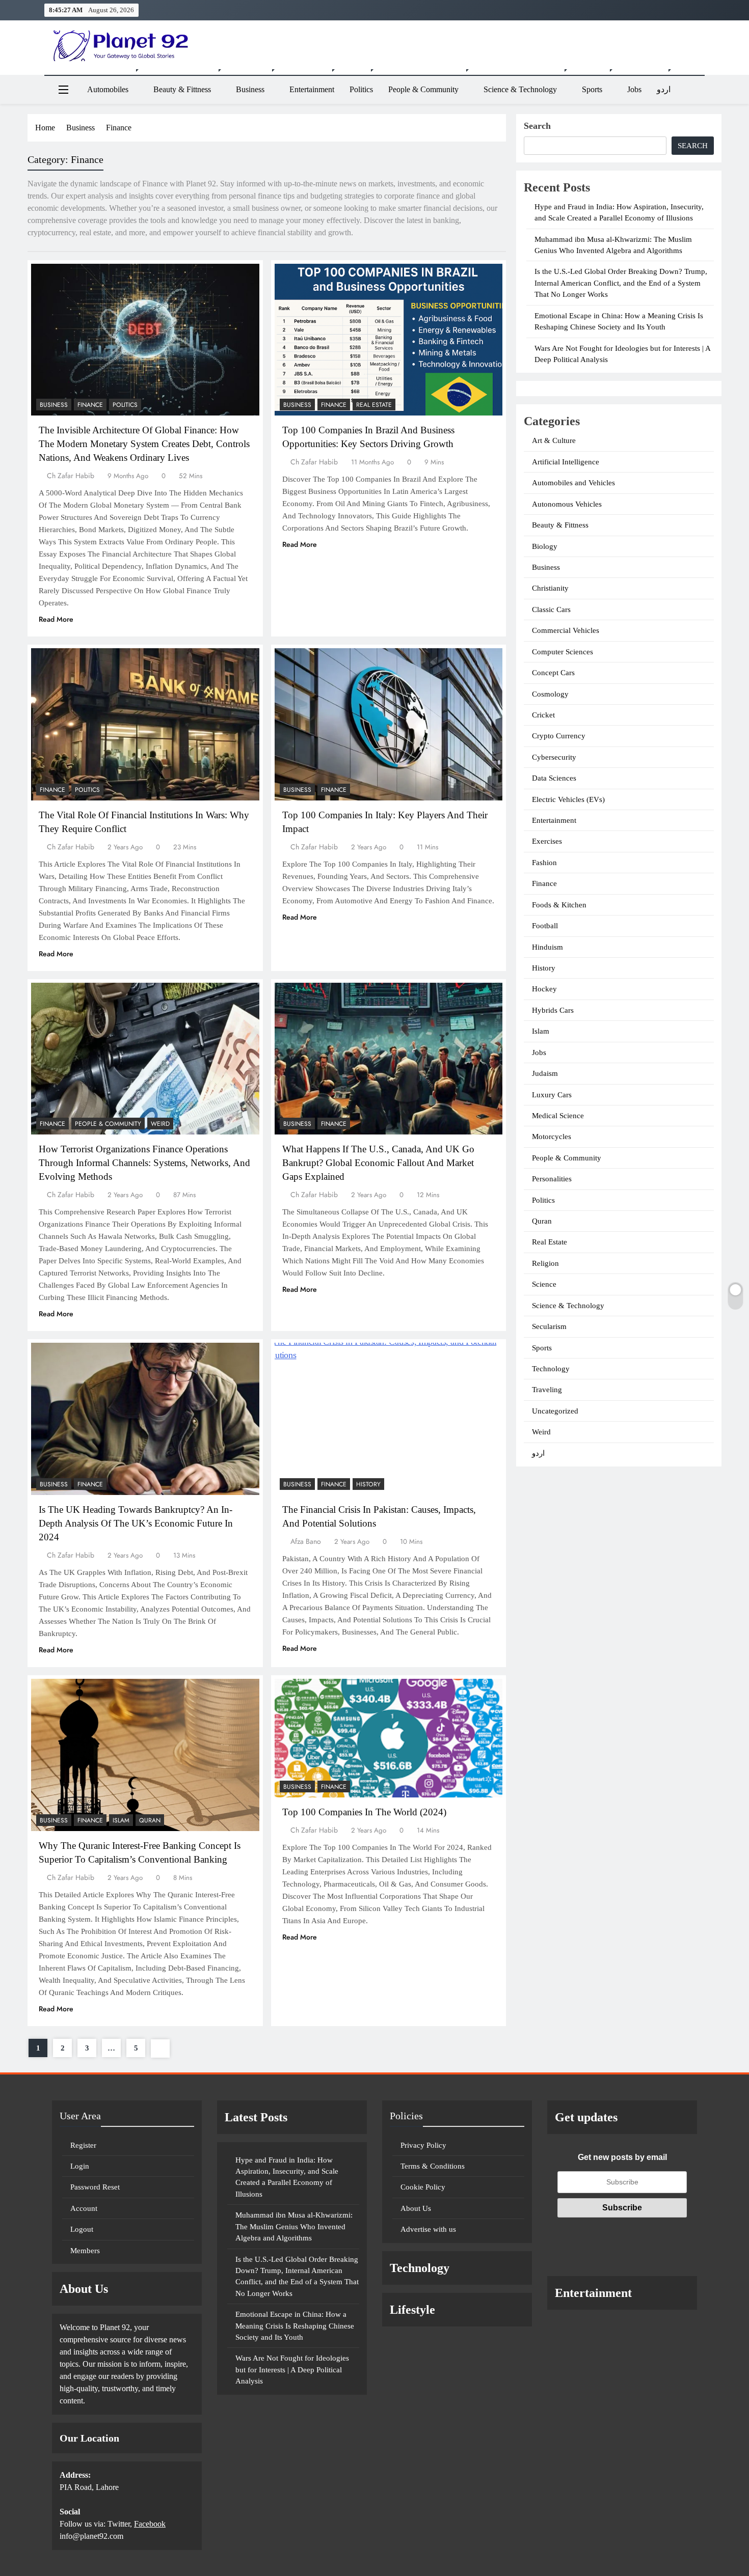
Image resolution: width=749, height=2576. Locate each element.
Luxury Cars (552, 1095)
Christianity (550, 588)
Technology (551, 1369)
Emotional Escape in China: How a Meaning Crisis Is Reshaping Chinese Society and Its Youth (295, 2326)
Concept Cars (553, 673)
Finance (90, 405)
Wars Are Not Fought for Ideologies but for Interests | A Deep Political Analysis (292, 2370)
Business (250, 89)
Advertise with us (428, 2229)
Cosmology (550, 694)
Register (83, 2145)
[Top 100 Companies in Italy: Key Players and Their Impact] (389, 724)
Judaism (545, 1073)
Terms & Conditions (433, 2166)
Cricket (543, 715)
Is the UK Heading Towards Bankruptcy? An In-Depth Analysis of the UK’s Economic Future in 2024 (136, 1523)
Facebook (150, 2524)
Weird (160, 1124)
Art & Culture (554, 440)
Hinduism (547, 947)
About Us (416, 2208)
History (368, 1484)
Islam (121, 1820)
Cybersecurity (554, 757)
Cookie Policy (423, 2187)
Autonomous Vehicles (567, 504)
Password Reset (95, 2187)
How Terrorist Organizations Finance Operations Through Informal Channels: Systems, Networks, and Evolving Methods (144, 1163)
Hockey (544, 989)
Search (537, 126)
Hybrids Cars (553, 1010)
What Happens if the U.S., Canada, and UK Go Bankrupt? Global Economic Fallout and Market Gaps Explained (378, 1163)
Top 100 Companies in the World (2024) (364, 1812)
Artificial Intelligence (566, 462)
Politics (361, 89)
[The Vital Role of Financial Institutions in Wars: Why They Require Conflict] (145, 724)
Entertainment (312, 89)
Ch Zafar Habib (71, 476)
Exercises (547, 841)
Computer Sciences (563, 652)
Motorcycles (552, 1137)
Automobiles (108, 89)
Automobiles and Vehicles (573, 483)
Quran (150, 1820)
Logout (82, 2229)
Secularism (549, 1326)
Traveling (547, 1390)
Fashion (544, 863)
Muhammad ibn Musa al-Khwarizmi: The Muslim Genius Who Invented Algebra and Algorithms (294, 2226)
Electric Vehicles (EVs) (568, 799)
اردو (664, 89)
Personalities (552, 1179)
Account (84, 2208)
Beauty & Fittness (182, 89)
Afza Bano (306, 1541)
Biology (545, 546)
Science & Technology (520, 89)
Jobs (634, 89)
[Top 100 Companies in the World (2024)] (389, 1738)
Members (85, 2251)
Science (544, 1284)
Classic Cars (551, 610)
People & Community (423, 89)
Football (545, 926)
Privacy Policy (423, 2145)
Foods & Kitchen (559, 905)
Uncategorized (555, 1411)
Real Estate (374, 405)
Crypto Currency (559, 736)
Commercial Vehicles (566, 630)
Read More (56, 619)
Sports (592, 89)
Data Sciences (554, 778)
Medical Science (558, 1116)
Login (80, 2166)
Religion (545, 1263)
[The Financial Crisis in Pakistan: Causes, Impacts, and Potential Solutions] (389, 1419)
